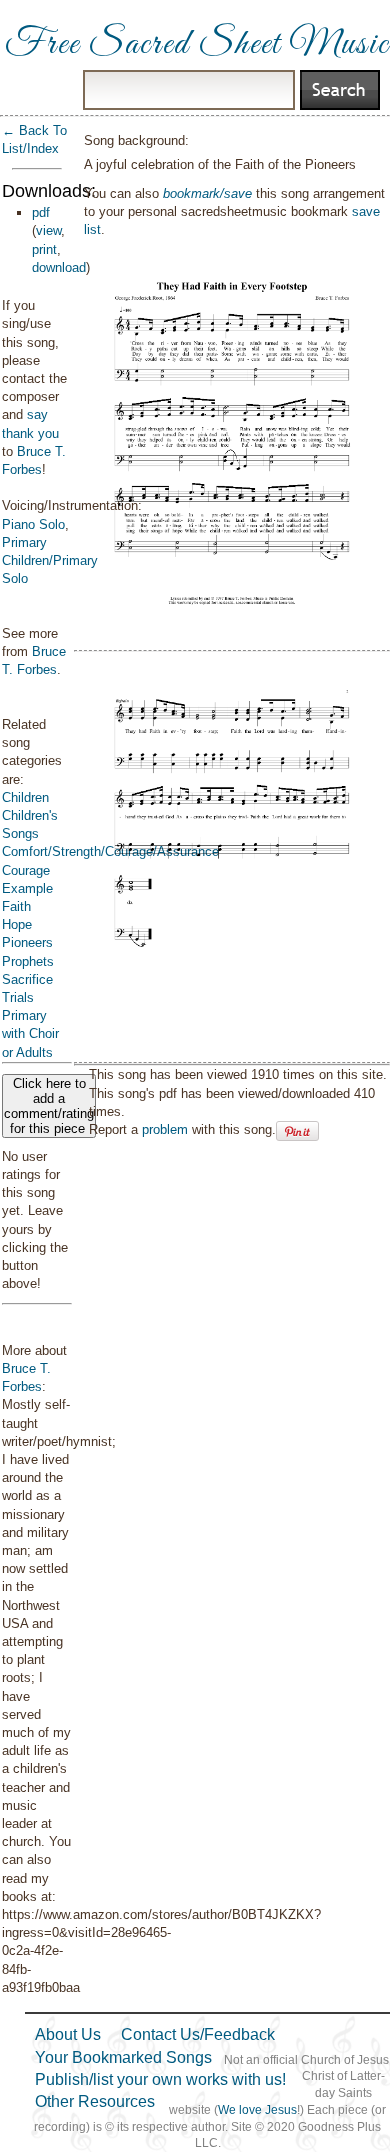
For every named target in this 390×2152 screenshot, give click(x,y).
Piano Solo (33, 524)
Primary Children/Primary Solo (50, 560)
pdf (41, 212)
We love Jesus (257, 2110)
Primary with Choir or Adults (30, 1033)
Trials (18, 997)
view (48, 230)
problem (165, 1129)
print (44, 249)
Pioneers (27, 942)
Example (27, 888)
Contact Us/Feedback (198, 2034)
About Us (68, 2034)
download (59, 267)
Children (25, 797)
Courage (26, 870)
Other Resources (95, 2101)
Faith (16, 906)
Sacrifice (27, 979)
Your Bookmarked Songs (123, 2057)
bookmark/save (207, 193)
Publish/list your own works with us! (160, 2079)
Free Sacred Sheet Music (197, 45)
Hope (17, 924)
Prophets (28, 961)
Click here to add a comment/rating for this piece (49, 1106)
